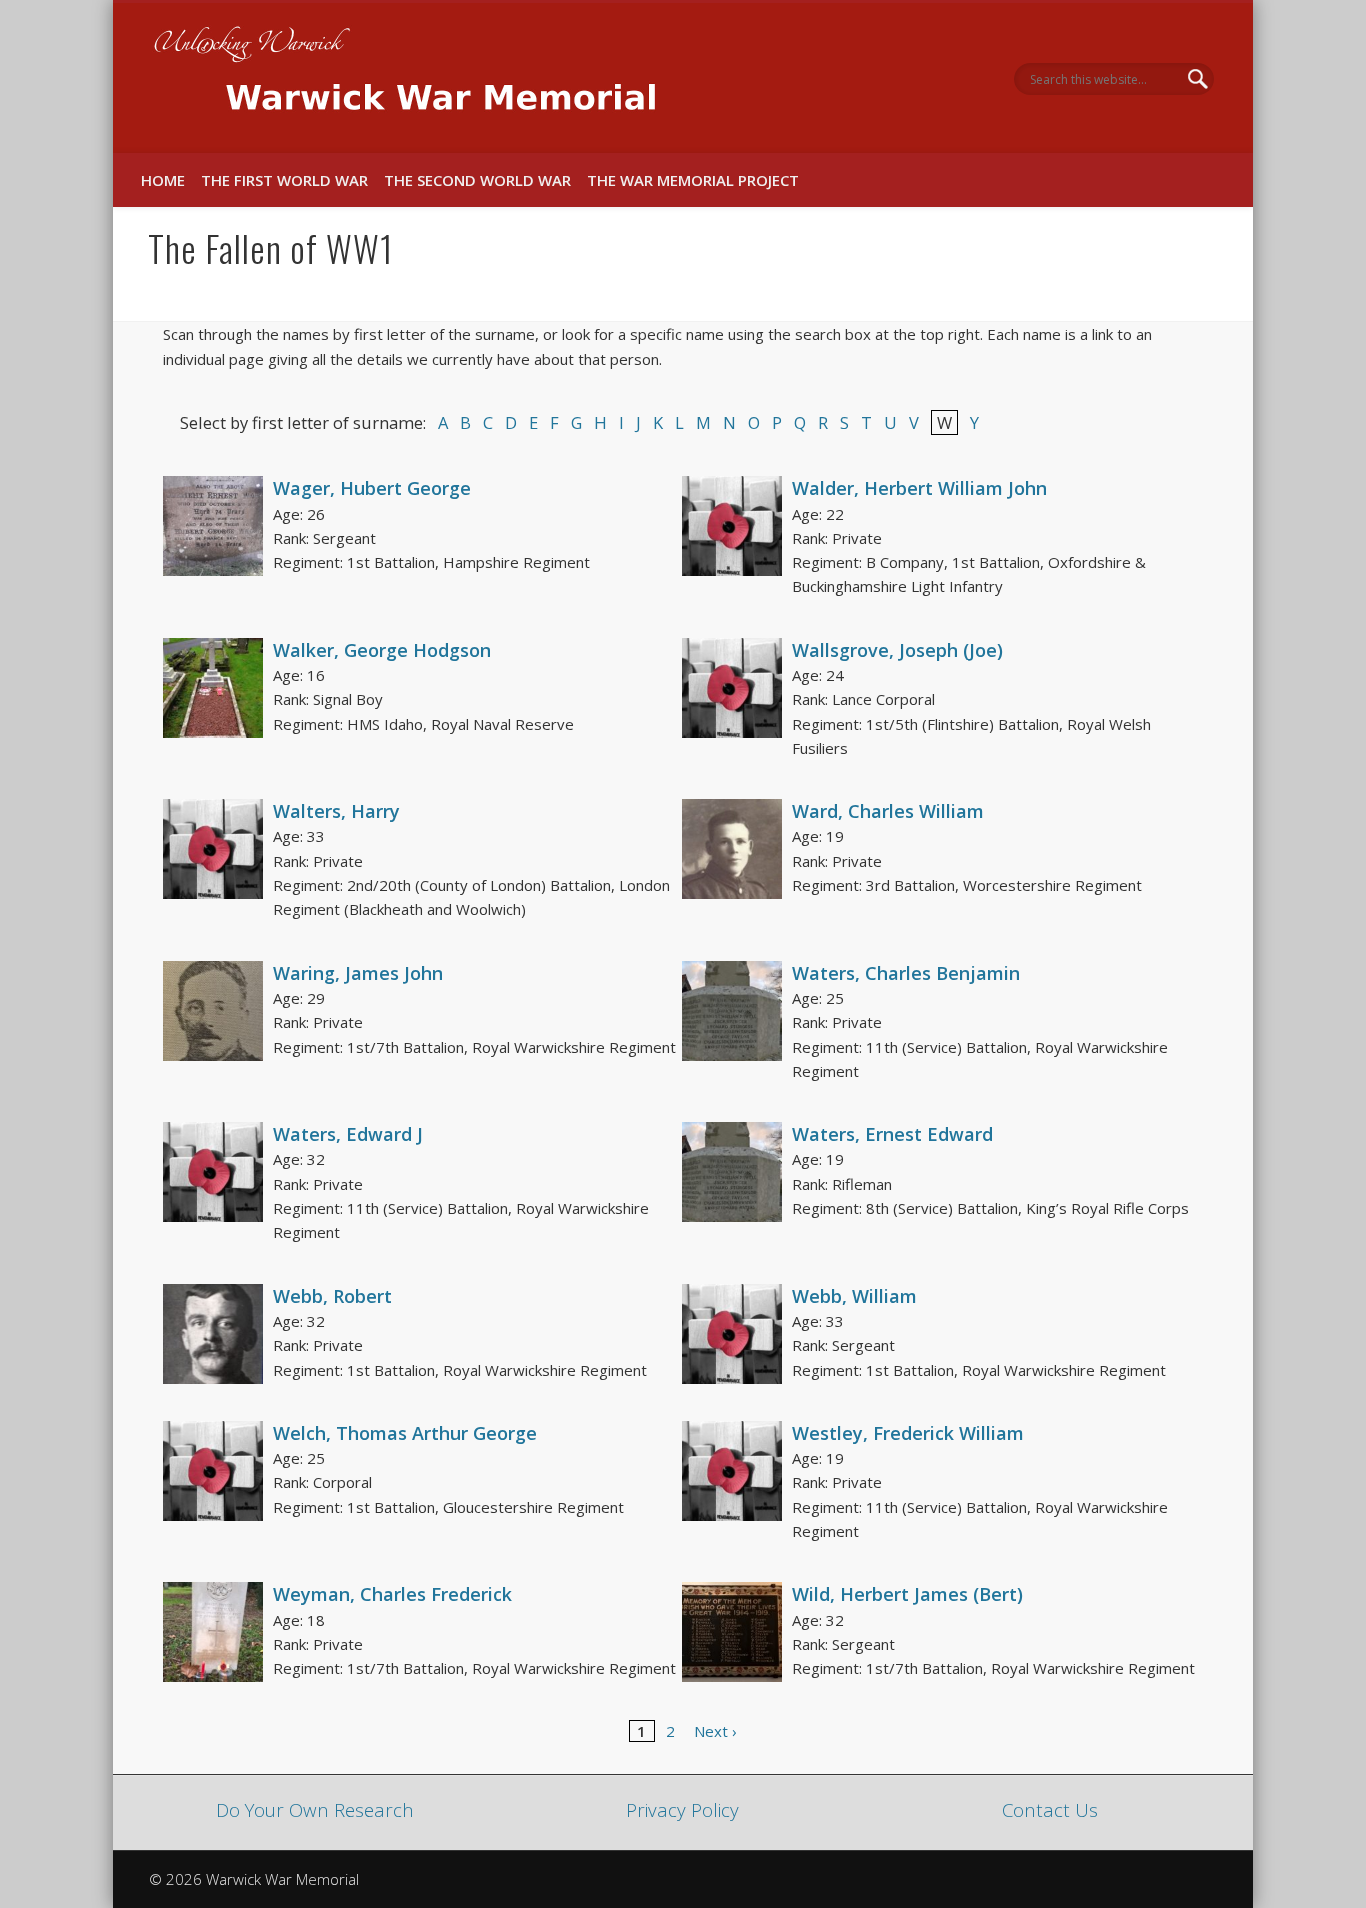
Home (163, 180)
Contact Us (1050, 1809)
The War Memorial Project (693, 180)
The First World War (284, 180)
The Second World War (477, 180)
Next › (715, 1731)
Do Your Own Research (315, 1809)
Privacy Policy (682, 1809)
